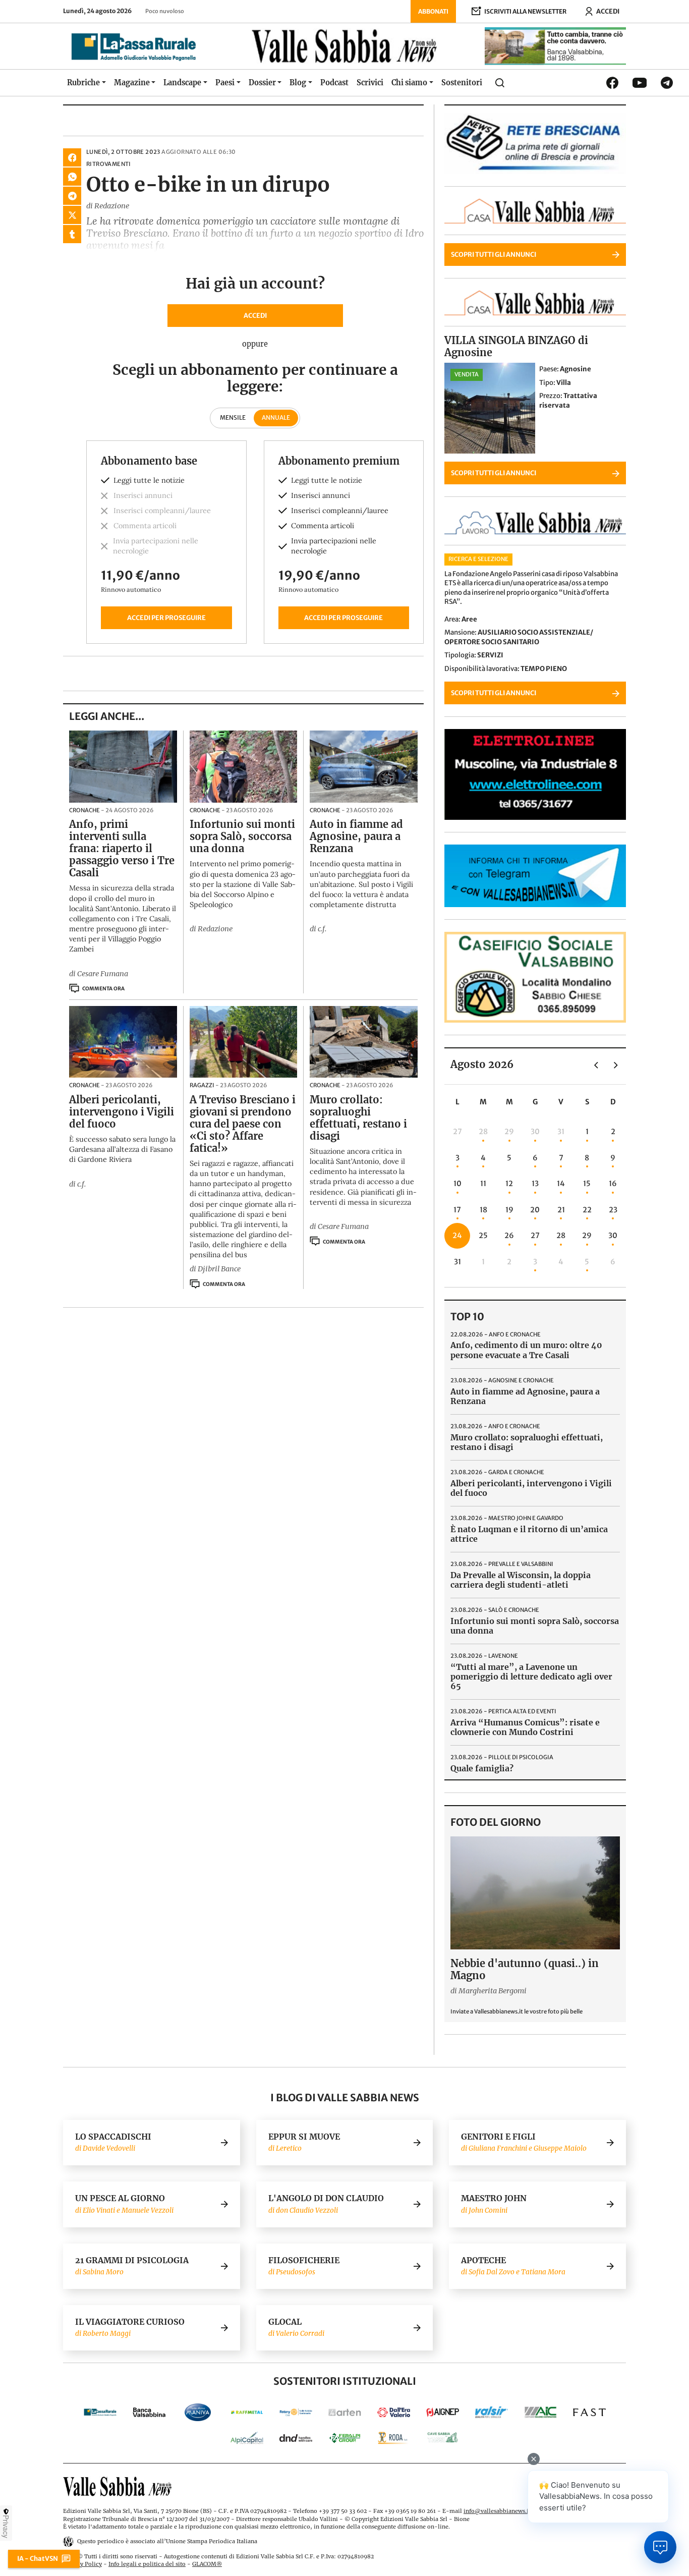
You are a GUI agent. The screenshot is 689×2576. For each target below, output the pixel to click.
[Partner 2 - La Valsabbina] (149, 2412)
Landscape (182, 83)
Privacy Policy (82, 2564)
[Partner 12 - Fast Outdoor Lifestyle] (589, 2412)
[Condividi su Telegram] (72, 196)
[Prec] (596, 1065)
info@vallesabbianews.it (497, 2511)
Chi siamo (409, 83)
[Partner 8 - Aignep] (443, 2412)
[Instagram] (640, 82)
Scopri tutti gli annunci (494, 254)
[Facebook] (612, 83)
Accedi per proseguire (166, 618)
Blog (298, 83)
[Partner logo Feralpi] (345, 2438)
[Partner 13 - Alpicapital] (247, 2438)
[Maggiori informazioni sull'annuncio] (490, 408)
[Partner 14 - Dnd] (296, 2438)
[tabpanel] (255, 542)
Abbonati (433, 11)
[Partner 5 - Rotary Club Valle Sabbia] (296, 2412)
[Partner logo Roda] (394, 2438)
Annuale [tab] (276, 417)
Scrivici (370, 83)
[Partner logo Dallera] (394, 2412)
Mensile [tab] (233, 417)
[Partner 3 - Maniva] (198, 2412)
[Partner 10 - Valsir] (492, 2412)
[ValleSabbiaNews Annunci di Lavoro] (535, 532)
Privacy (6, 2527)
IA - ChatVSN (38, 2558)
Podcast (334, 83)
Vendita (467, 374)
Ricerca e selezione (478, 559)
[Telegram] (667, 83)
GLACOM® (207, 2564)
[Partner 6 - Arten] (345, 2412)
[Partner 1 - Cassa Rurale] (100, 2412)
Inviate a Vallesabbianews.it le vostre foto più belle (516, 2011)
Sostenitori (462, 83)
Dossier (262, 83)
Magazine (132, 83)
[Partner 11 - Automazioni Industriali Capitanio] (540, 2412)
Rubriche (83, 83)
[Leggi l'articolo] (123, 766)
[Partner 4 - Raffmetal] (247, 2412)
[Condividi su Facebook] (72, 157)
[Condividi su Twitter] (72, 215)
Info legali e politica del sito (147, 2564)
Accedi (255, 315)
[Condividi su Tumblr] (72, 234)
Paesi (225, 83)
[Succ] (616, 1065)
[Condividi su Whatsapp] (72, 177)
